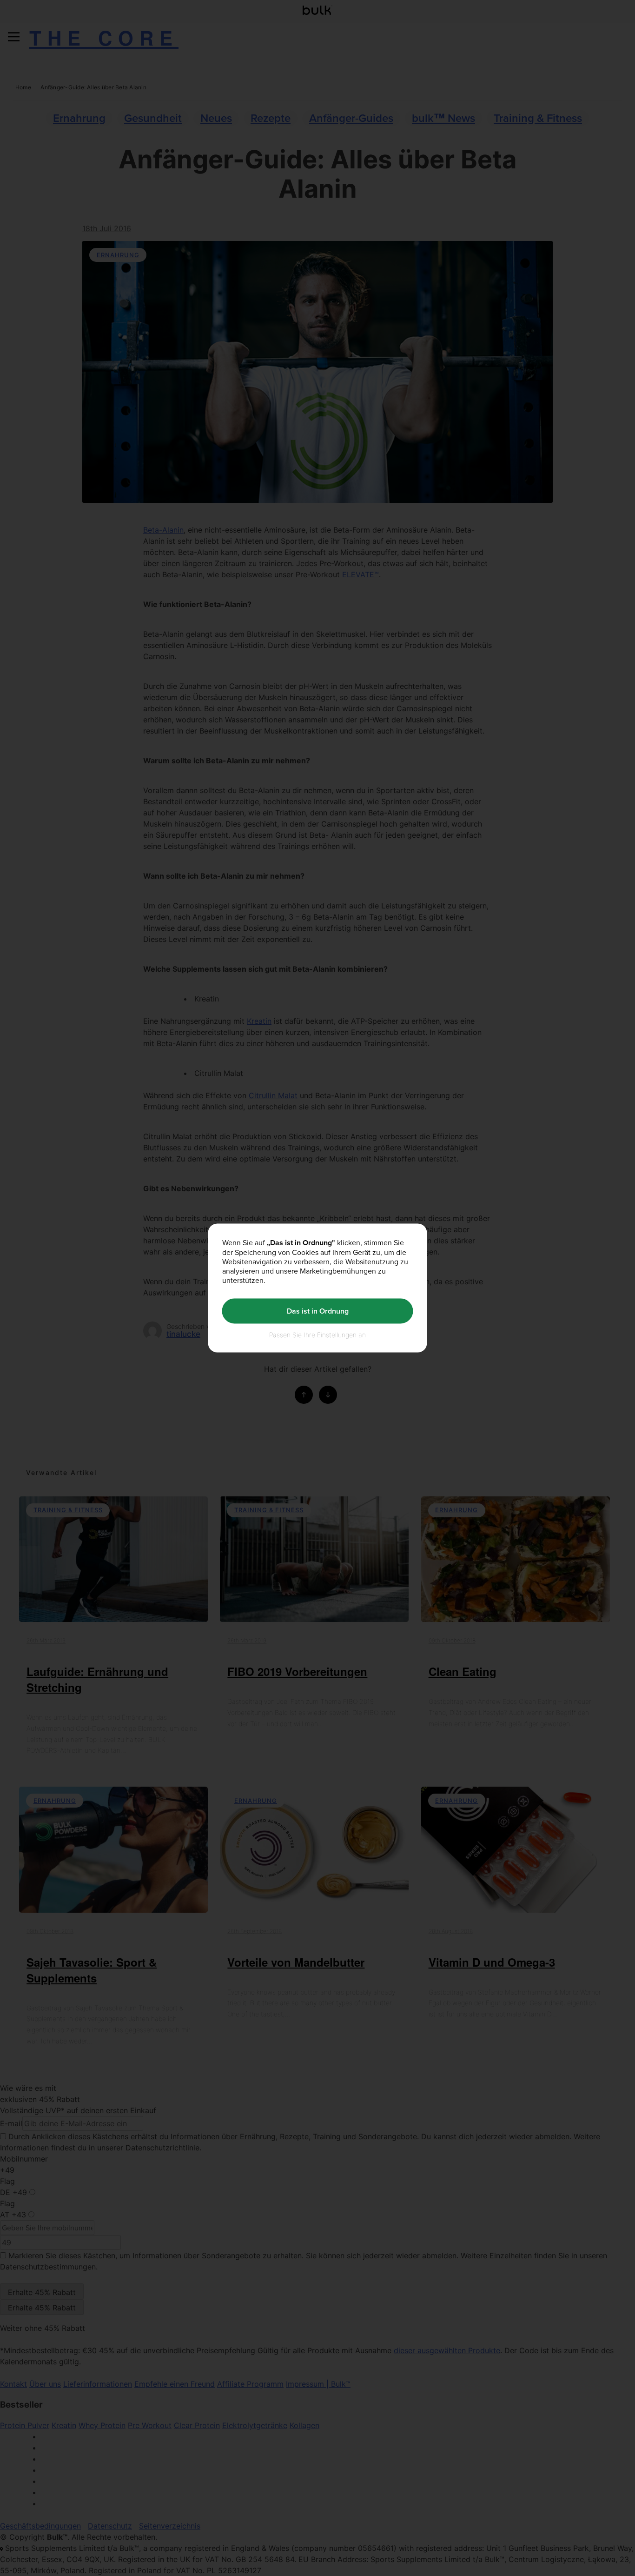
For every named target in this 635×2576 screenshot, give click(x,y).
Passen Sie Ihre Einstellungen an (317, 1334)
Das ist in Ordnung (318, 1311)
